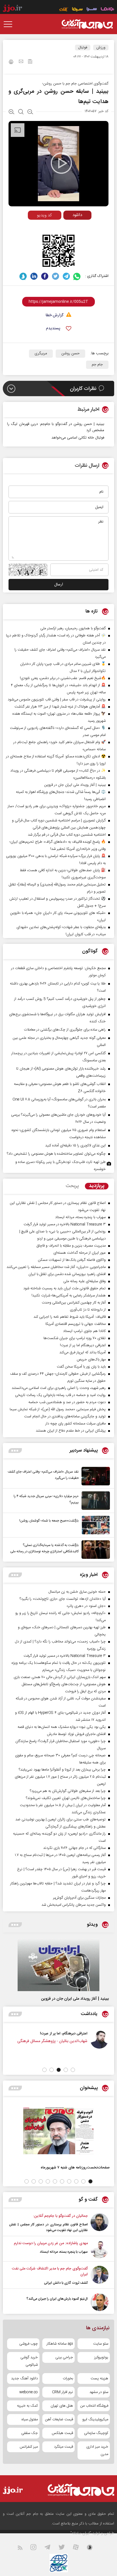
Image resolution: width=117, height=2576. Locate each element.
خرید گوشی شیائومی (29, 2361)
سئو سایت (101, 2344)
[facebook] (45, 276)
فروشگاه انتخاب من (94, 2406)
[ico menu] (10, 24)
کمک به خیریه (27, 2406)
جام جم (97, 365)
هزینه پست (99, 2378)
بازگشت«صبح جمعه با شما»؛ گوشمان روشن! (49, 1521)
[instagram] (37, 2549)
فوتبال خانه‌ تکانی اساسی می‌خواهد (78, 438)
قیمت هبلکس (62, 2433)
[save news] (30, 62)
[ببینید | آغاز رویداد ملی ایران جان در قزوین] (58, 1965)
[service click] (64, 10)
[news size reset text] (21, 112)
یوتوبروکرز (101, 2357)
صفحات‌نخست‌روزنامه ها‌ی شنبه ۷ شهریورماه (75, 2167)
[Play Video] (61, 163)
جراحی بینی (64, 2357)
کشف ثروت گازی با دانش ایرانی (66, 2283)
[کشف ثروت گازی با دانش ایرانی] (100, 2276)
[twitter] (56, 276)
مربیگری (41, 353)
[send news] (21, 62)
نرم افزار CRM (62, 2392)
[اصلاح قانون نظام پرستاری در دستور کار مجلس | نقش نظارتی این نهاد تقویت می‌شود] (100, 2223)
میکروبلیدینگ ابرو (95, 2419)
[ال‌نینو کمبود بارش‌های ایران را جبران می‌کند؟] (100, 2302)
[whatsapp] (77, 276)
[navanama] (107, 10)
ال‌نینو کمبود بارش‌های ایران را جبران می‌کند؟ (57, 2299)
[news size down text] (30, 112)
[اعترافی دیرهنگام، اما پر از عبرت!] (101, 2040)
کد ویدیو (44, 215)
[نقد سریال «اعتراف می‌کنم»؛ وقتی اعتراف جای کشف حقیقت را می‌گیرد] (94, 1476)
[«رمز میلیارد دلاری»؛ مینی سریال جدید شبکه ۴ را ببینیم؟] (94, 1501)
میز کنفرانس (29, 2447)
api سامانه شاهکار (60, 2344)
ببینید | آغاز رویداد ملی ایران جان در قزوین (75, 1999)
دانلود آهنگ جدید (24, 2378)
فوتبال (83, 48)
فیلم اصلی (67, 227)
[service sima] (77, 10)
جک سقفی (30, 2433)
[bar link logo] (12, 9)
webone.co (29, 2392)
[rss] (23, 2549)
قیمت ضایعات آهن (59, 2419)
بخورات (68, 2378)
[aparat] (79, 2549)
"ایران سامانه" (81, 2533)
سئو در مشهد (99, 2392)
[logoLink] (87, 24)
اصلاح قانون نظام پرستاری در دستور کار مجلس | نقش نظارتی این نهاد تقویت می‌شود (48, 2227)
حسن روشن (70, 353)
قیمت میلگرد (63, 2447)
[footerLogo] (77, 2490)
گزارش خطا (55, 315)
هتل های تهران (62, 2406)
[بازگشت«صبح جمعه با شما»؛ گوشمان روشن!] (94, 1525)
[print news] (11, 63)
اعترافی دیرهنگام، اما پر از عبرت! (65, 2033)
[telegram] (66, 276)
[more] (15, 1451)
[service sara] (92, 10)
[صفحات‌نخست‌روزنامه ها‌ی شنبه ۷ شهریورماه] (58, 2131)
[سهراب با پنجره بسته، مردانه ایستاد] (100, 2249)
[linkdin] (34, 276)
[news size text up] (12, 112)
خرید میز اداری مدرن (97, 2450)
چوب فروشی (29, 2344)
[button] (73, 2070)
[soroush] (23, 276)
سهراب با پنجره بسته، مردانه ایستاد (64, 2252)
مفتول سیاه (30, 2419)
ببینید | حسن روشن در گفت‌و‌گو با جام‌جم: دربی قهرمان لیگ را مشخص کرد (56, 427)
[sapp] (93, 2549)
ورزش (101, 48)
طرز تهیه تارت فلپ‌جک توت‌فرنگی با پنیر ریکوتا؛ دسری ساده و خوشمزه (60, 1166)
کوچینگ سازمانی (96, 2433)
